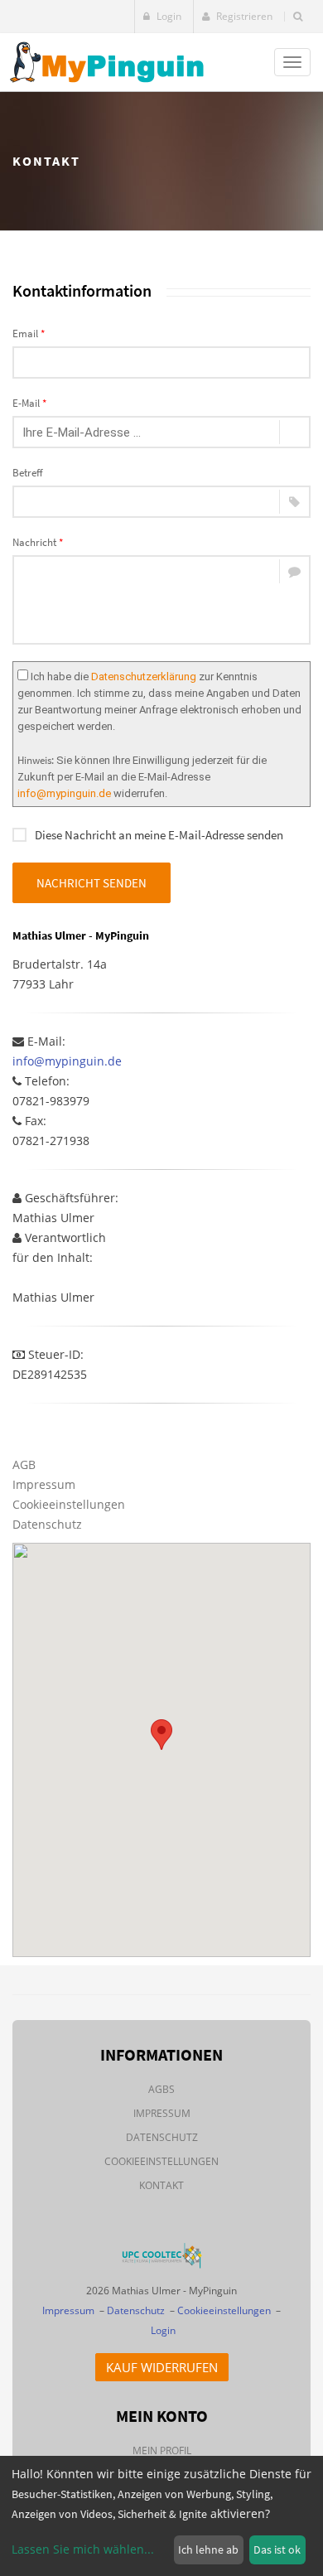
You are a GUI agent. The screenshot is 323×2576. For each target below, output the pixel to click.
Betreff (28, 473)
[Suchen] (298, 17)
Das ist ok (277, 2549)
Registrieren (243, 16)
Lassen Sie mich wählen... (83, 2549)
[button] (161, 1735)
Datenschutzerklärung (144, 677)
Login (168, 16)
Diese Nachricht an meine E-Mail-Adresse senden (159, 835)
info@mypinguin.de (64, 793)
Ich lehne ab (208, 2549)
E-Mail (29, 403)
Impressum (44, 1484)
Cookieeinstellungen (69, 1504)
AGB (24, 1464)
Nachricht (38, 542)
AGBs (161, 2089)
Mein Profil (162, 2450)
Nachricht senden (92, 883)
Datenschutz (47, 1524)
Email (29, 333)
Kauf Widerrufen (162, 2367)
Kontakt (161, 2185)
